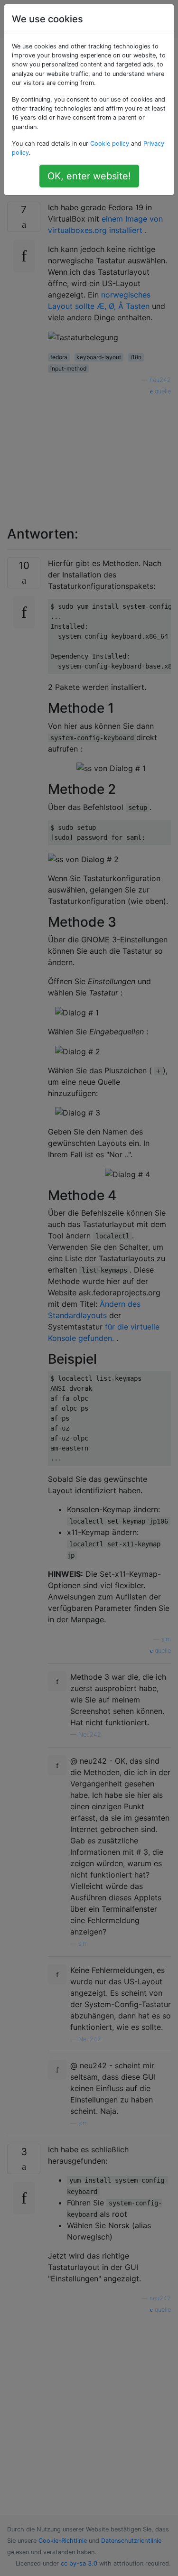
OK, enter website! (89, 176)
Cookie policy (110, 144)
